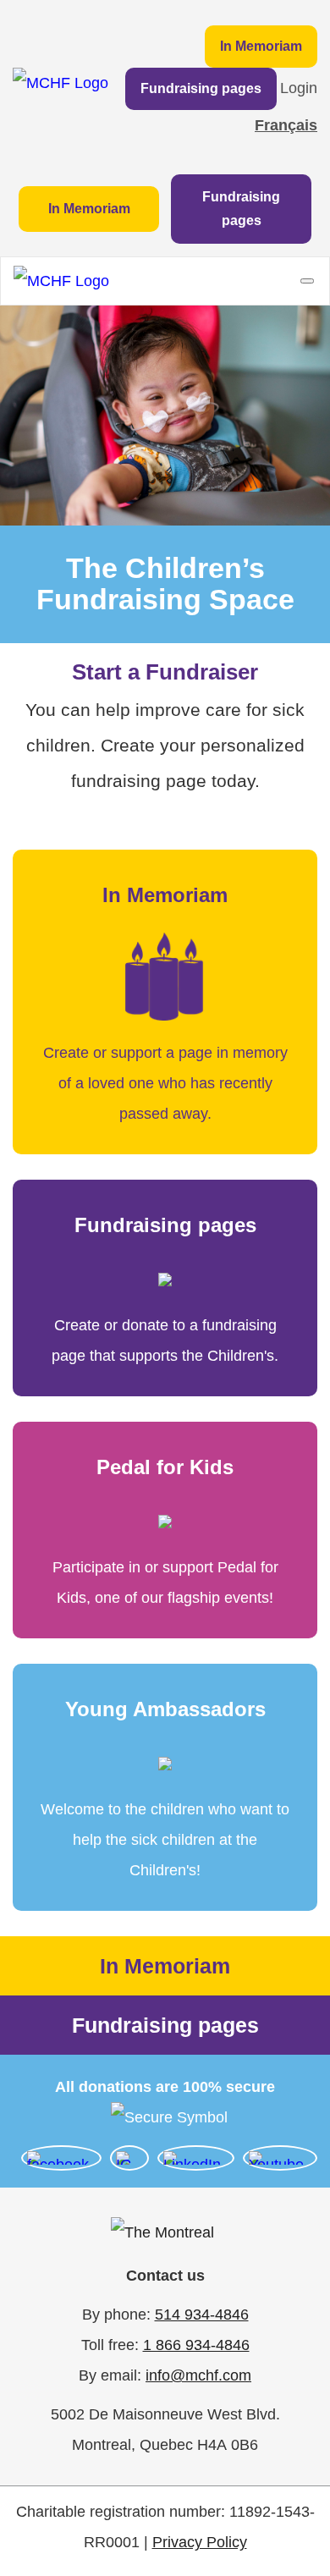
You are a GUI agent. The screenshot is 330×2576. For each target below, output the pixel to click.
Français (286, 125)
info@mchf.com (198, 2375)
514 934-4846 (202, 2315)
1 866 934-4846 (196, 2345)
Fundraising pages (201, 88)
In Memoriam (261, 46)
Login (299, 88)
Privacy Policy (200, 2542)
